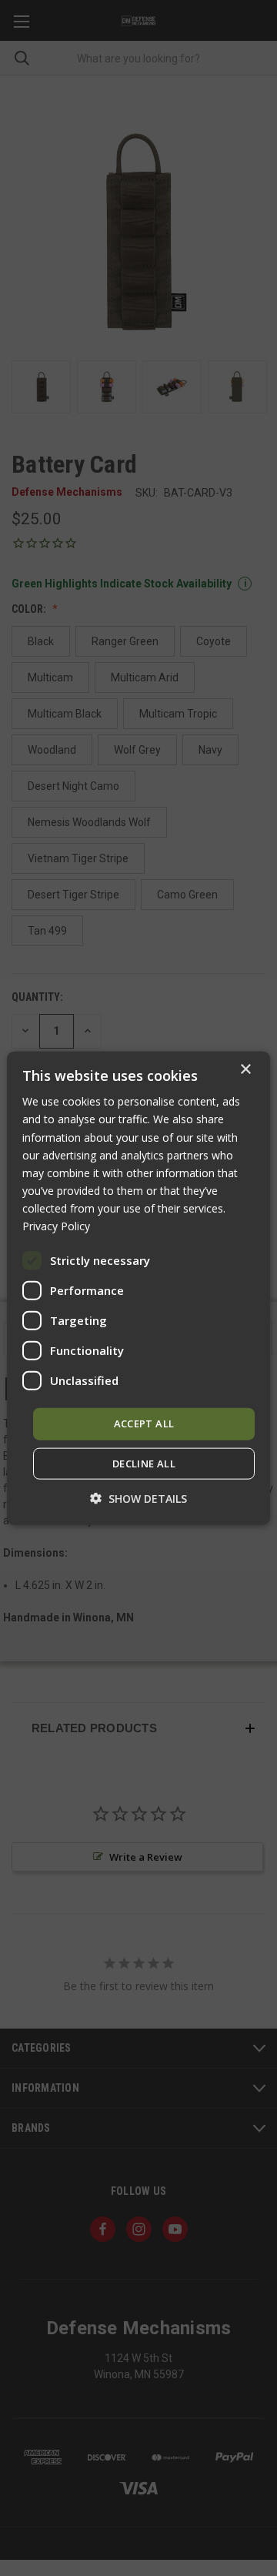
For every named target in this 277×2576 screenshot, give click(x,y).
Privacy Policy (56, 1226)
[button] (138, 1498)
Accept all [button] (144, 1423)
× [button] (245, 1070)
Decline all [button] (144, 1463)
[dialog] (138, 1288)
